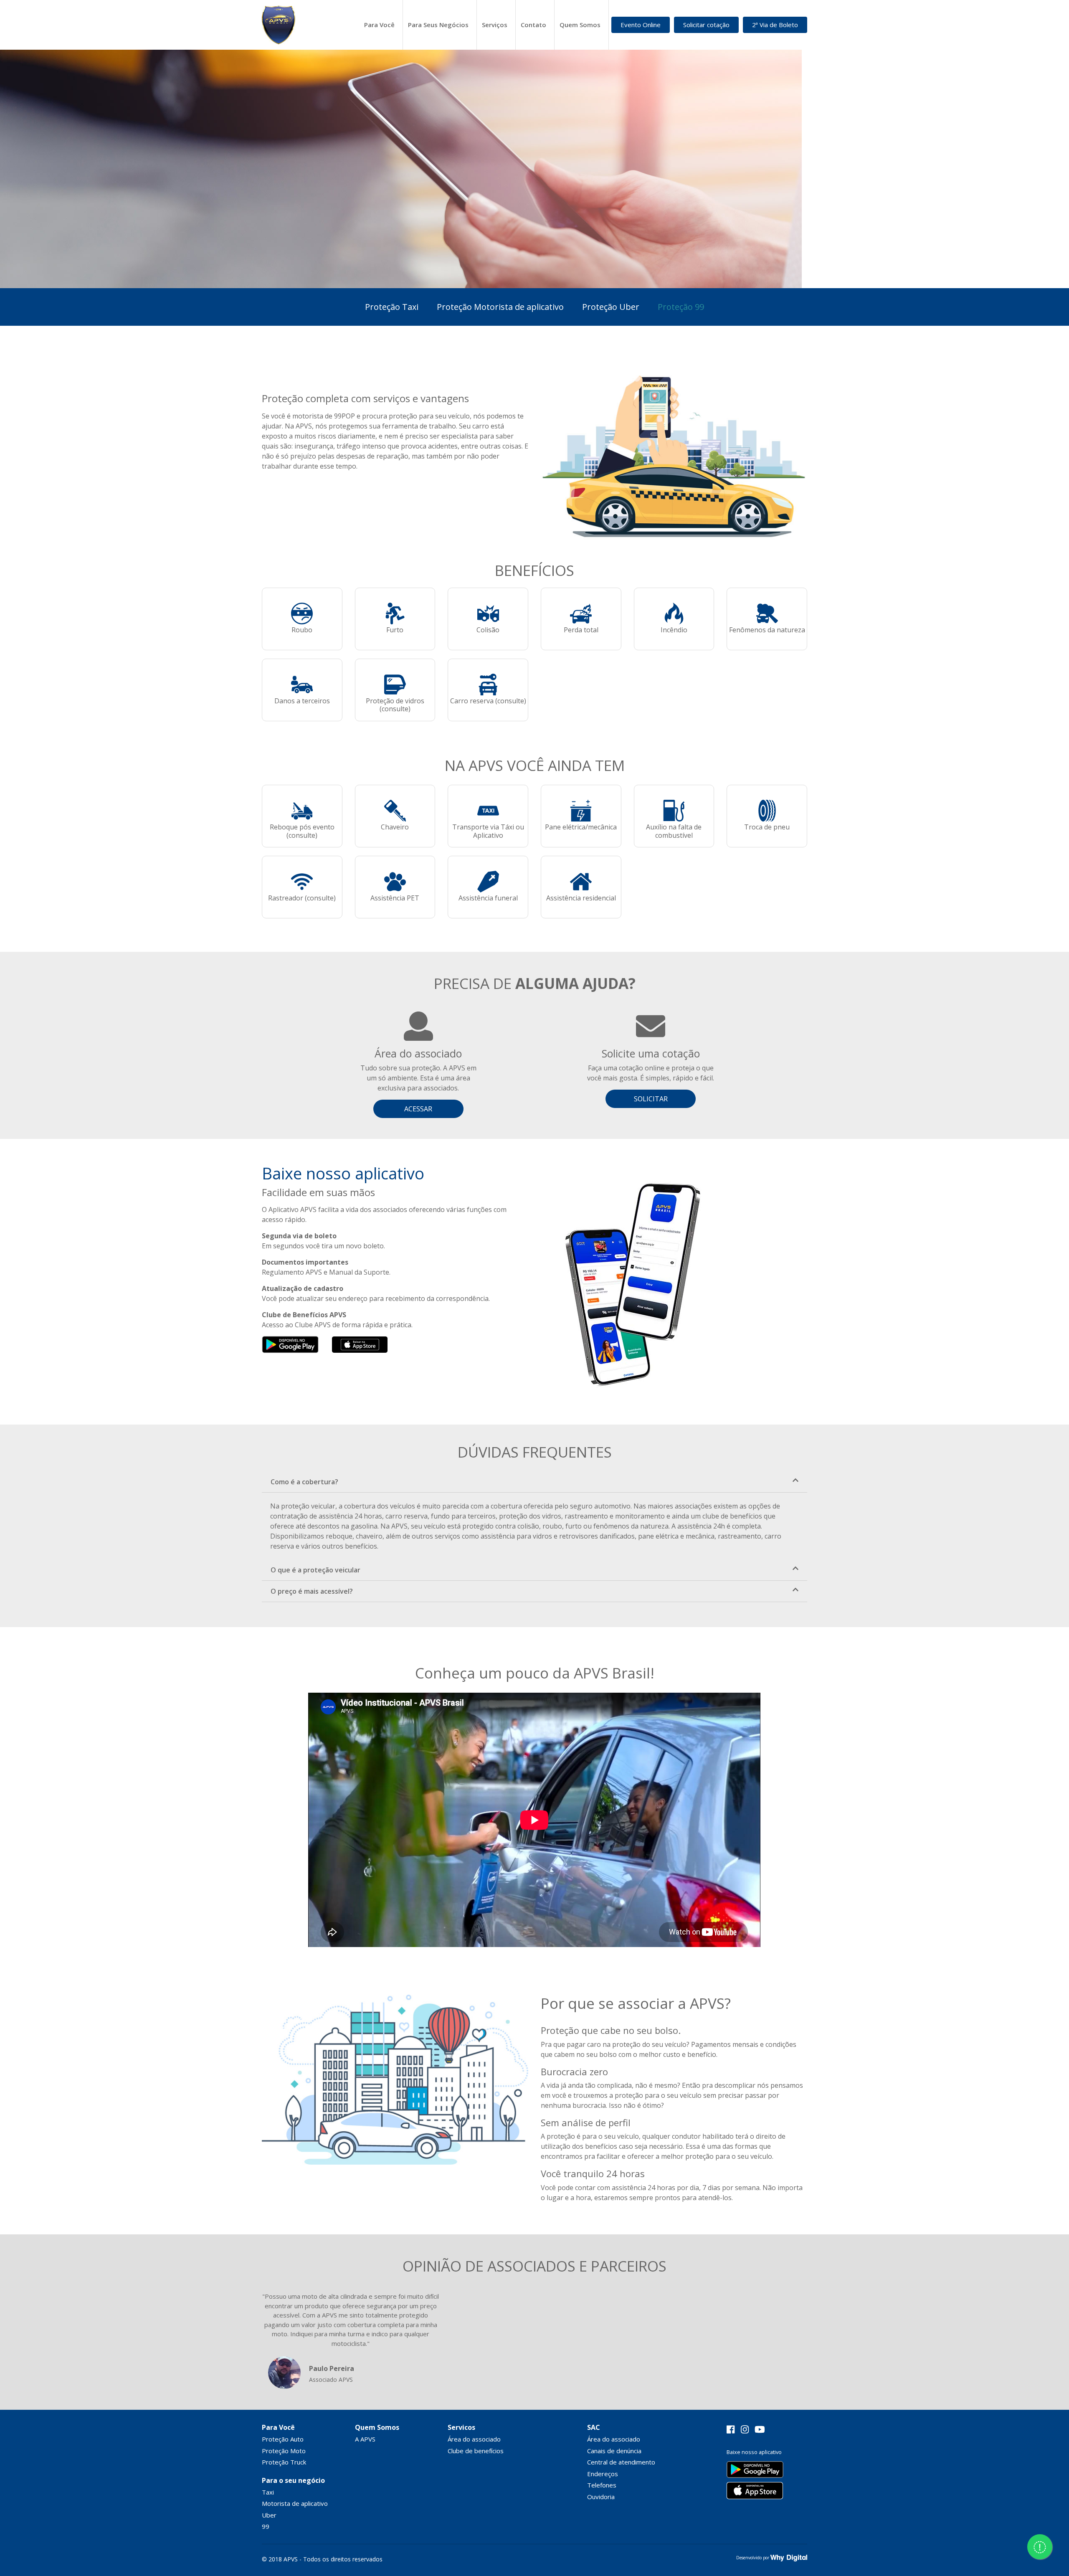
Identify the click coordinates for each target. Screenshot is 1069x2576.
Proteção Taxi (392, 307)
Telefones (602, 2485)
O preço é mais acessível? (312, 1591)
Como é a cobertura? (304, 1482)
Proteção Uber (611, 307)
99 (266, 2526)
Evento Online (641, 25)
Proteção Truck (284, 2462)
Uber (269, 2515)
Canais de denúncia (614, 2451)
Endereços (603, 2474)
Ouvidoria (601, 2497)
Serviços (495, 25)
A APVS (365, 2439)
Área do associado (474, 2439)
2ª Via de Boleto (775, 25)
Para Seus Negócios (438, 25)
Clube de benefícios (476, 2451)
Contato (533, 25)
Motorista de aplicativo (295, 2503)
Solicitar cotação (706, 25)
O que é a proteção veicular (315, 1570)
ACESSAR (418, 1109)
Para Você (379, 25)
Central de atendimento (621, 2462)
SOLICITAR (651, 1099)
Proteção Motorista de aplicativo (500, 307)
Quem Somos (580, 25)
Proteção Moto (284, 2451)
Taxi (268, 2492)
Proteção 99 (681, 307)
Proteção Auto (283, 2439)
